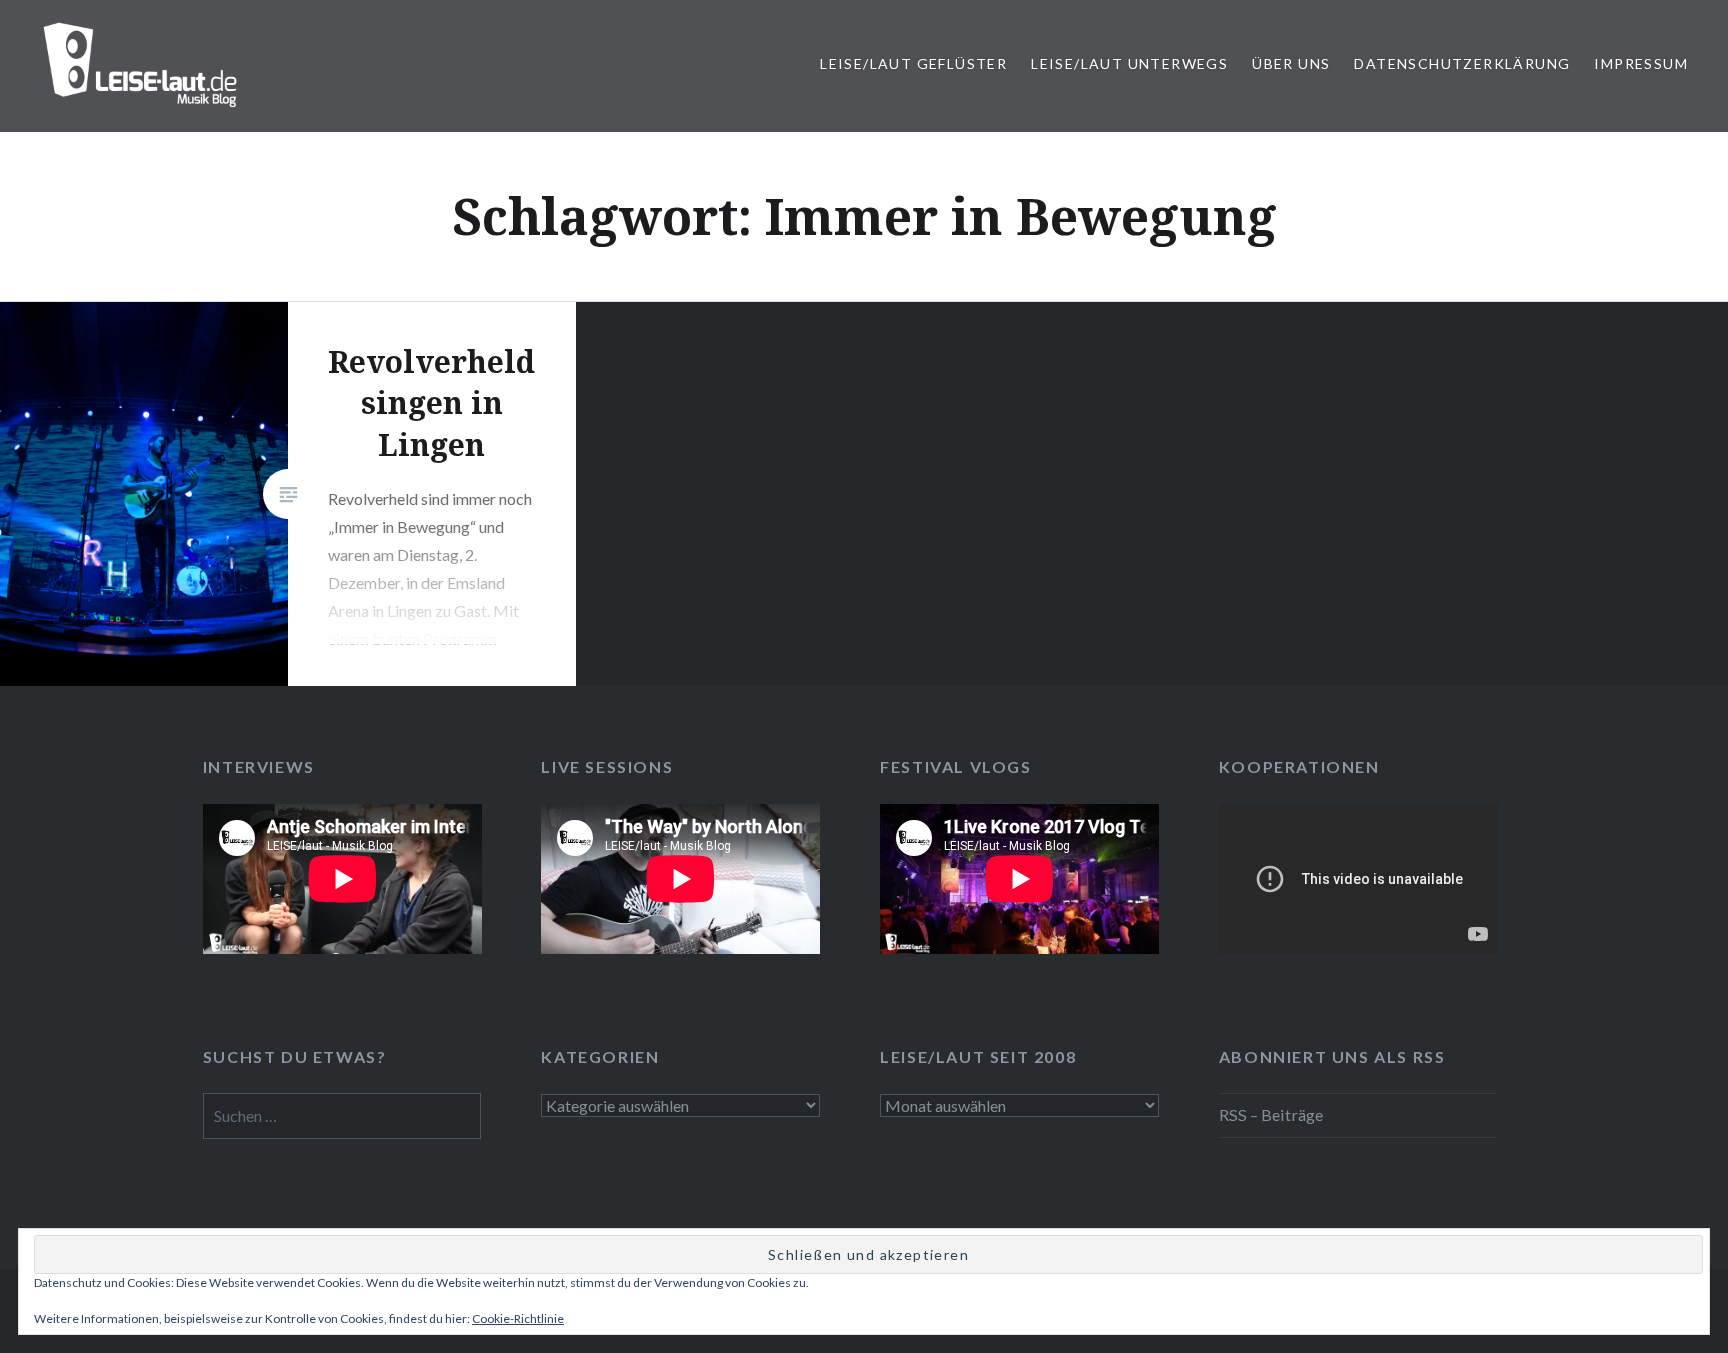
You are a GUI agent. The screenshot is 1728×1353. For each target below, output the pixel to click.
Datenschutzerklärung (1462, 63)
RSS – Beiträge (1271, 1114)
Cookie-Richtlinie (518, 1318)
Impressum (1641, 63)
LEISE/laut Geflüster (913, 63)
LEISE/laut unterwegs (1129, 63)
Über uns (1291, 63)
